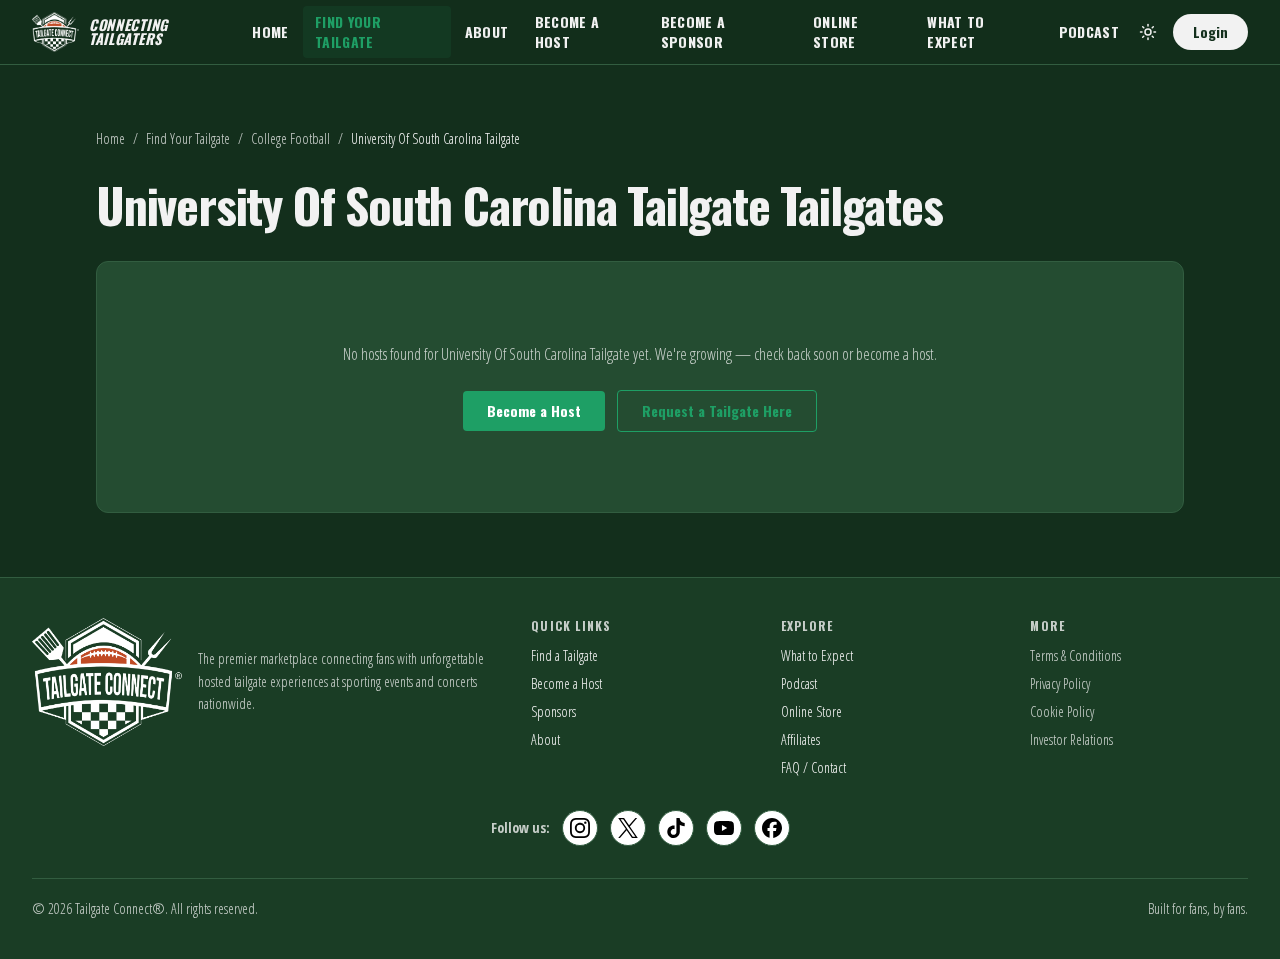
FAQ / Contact (813, 767)
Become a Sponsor (693, 31)
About (487, 31)
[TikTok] (676, 828)
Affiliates (800, 739)
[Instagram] (580, 828)
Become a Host (567, 31)
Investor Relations (1071, 739)
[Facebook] (772, 828)
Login (1210, 31)
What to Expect (955, 31)
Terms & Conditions (1075, 655)
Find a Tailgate (564, 655)
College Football (290, 138)
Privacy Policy (1060, 683)
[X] (628, 828)
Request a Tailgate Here (717, 410)
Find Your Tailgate (348, 31)
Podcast (1089, 31)
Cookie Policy (1062, 711)
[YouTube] (724, 828)
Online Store (835, 31)
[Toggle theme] (1148, 32)
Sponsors (553, 711)
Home (270, 31)
